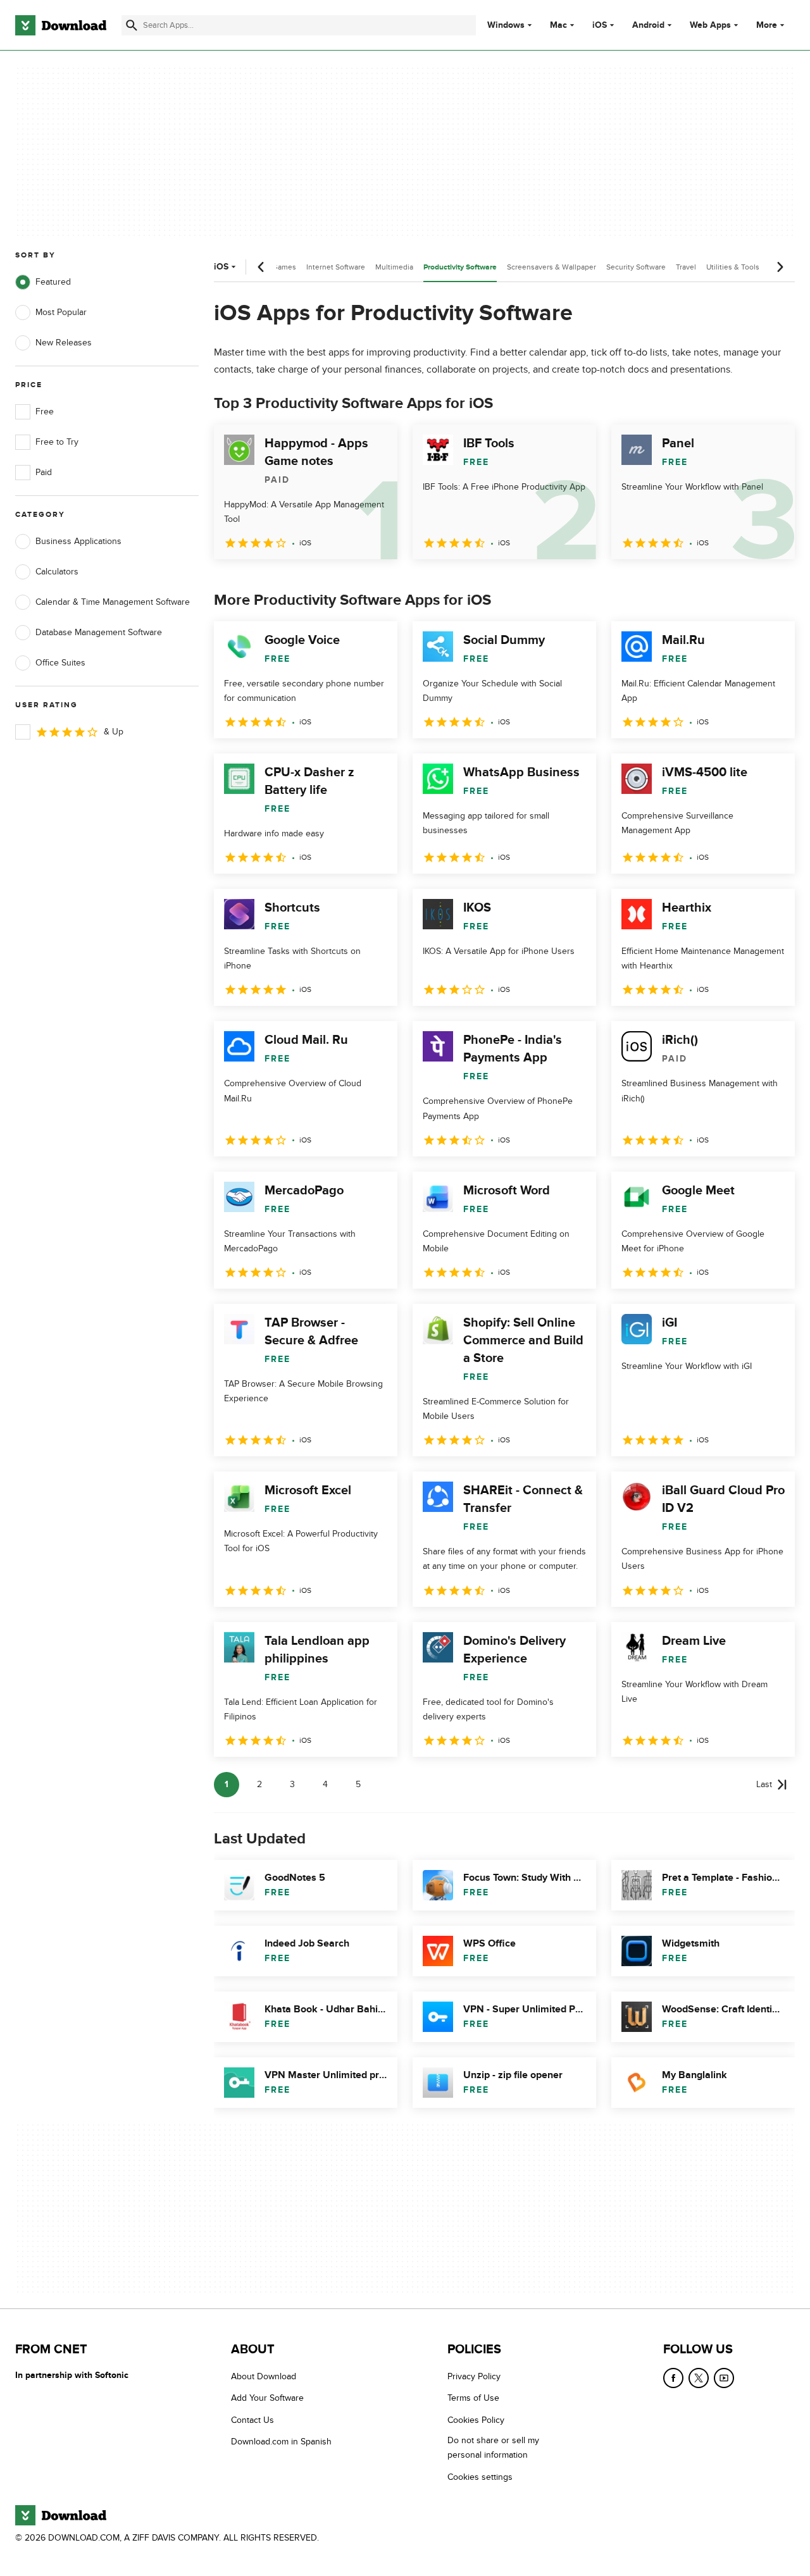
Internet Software (336, 267)
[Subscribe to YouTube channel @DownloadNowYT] (724, 2378)
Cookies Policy (476, 2420)
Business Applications (78, 541)
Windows (506, 25)
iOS (600, 25)
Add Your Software (267, 2399)
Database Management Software (99, 632)
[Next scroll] (780, 267)
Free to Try (57, 442)
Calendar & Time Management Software (113, 602)
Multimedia (394, 267)
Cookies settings (480, 2477)
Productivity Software (460, 267)
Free (45, 412)
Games (284, 267)
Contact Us (252, 2420)
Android (648, 25)
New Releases (64, 343)
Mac (558, 25)
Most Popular (61, 312)
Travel (686, 267)
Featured (53, 282)
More (767, 25)
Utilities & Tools (733, 267)
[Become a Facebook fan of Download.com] (673, 2378)
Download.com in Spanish (281, 2442)
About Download (264, 2376)
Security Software (636, 267)
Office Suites (60, 663)
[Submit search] (132, 25)
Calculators (57, 572)
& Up (114, 732)
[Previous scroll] (261, 267)
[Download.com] (61, 25)
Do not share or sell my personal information (493, 2448)
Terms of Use (473, 2399)
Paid (44, 472)
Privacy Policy (474, 2376)
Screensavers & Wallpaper (551, 267)
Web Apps (710, 25)
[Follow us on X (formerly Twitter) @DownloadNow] (699, 2378)
